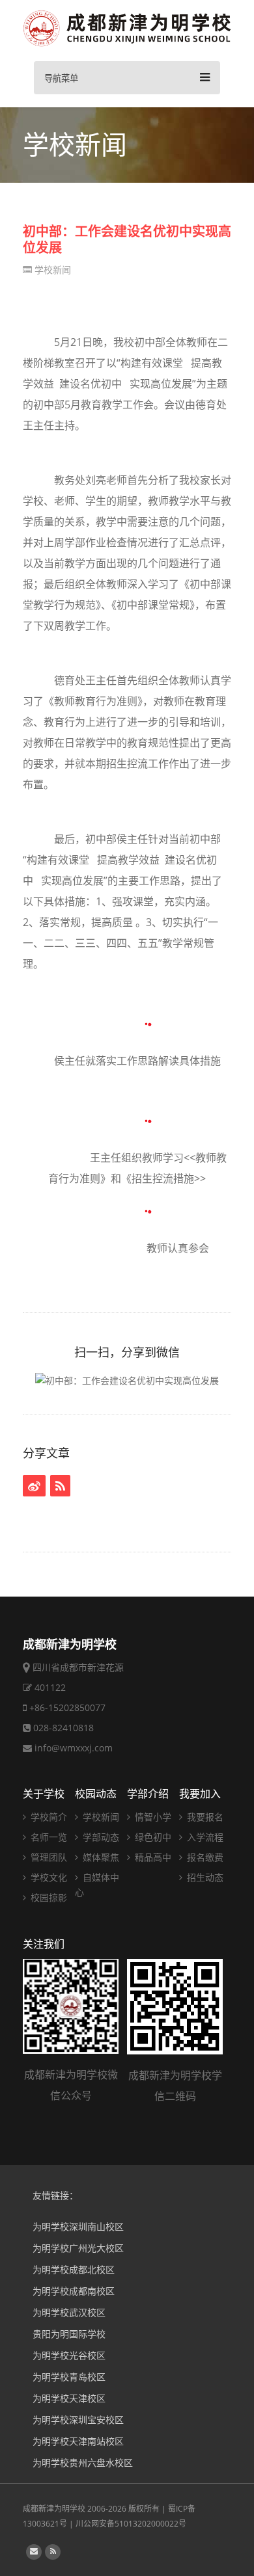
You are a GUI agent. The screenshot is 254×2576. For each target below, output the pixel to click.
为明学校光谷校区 (69, 2355)
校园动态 (96, 1794)
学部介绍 (148, 1794)
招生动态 (204, 1877)
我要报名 (204, 1817)
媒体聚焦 (100, 1857)
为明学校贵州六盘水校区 (83, 2463)
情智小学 (152, 1817)
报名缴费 (204, 1857)
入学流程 (204, 1837)
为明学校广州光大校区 (78, 2248)
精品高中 (152, 1857)
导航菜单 (61, 78)
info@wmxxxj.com (74, 1748)
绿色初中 (152, 1837)
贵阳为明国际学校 (69, 2334)
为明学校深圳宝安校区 (78, 2420)
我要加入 (200, 1794)
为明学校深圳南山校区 (78, 2226)
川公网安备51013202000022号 (131, 2524)
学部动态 (100, 1837)
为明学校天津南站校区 (78, 2441)
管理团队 (48, 1857)
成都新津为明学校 (54, 2509)
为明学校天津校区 (69, 2398)
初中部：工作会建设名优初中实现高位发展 (127, 239)
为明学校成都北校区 (74, 2269)
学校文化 (48, 1877)
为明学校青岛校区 (69, 2377)
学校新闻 (51, 270)
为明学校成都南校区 (74, 2291)
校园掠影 (48, 1897)
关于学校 (44, 1794)
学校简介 (48, 1817)
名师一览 (48, 1837)
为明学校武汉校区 (69, 2312)
